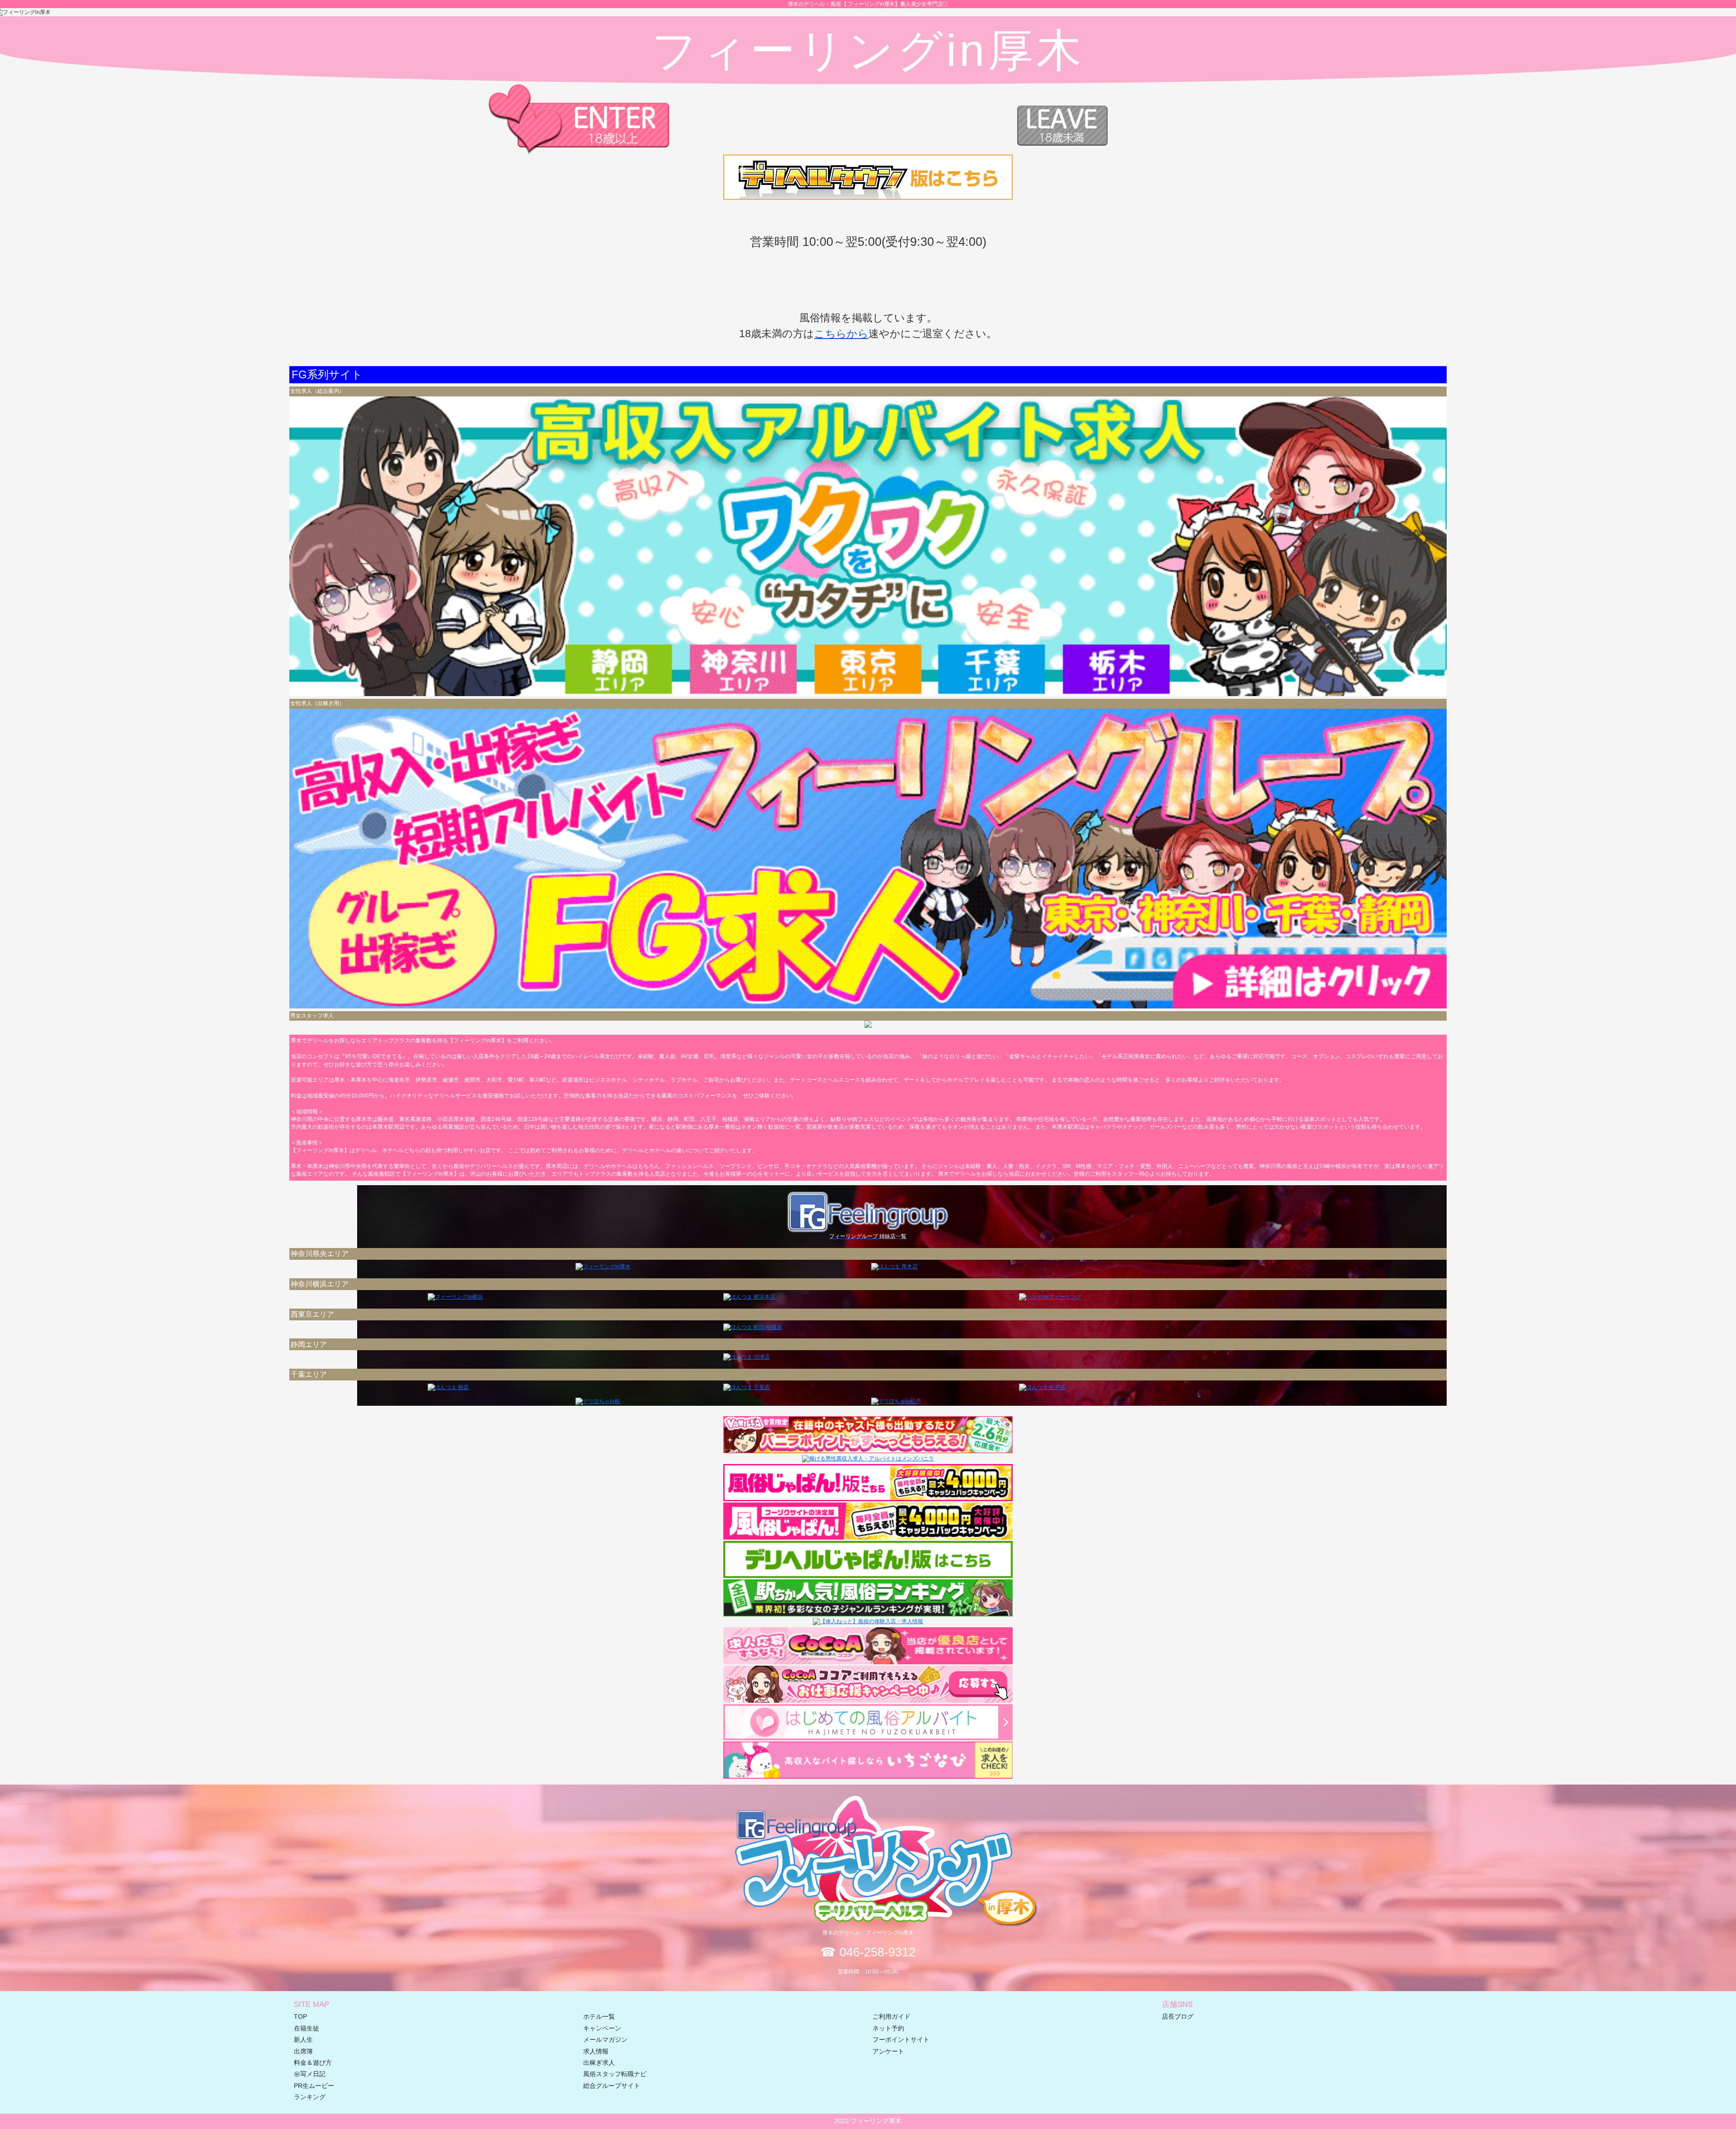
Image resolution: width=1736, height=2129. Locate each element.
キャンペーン (602, 2028)
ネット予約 (888, 2028)
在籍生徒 (307, 2028)
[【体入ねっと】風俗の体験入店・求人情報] (868, 1621)
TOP (300, 2017)
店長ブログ (1178, 2017)
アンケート (888, 2051)
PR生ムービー (314, 2086)
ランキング (310, 2097)
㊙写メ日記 (310, 2074)
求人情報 (596, 2051)
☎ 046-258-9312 (868, 1952)
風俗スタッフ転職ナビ (615, 2074)
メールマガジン (605, 2040)
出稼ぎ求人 (599, 2063)
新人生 (303, 2040)
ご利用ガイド (892, 2017)
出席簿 (303, 2051)
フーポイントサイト (901, 2040)
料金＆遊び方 (313, 2063)
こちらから (841, 334)
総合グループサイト (612, 2086)
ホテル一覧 (599, 2017)
